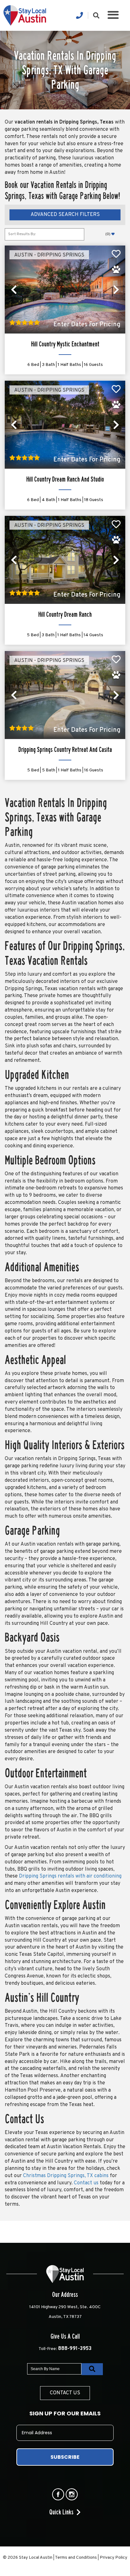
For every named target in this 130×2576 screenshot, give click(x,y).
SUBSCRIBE (65, 2457)
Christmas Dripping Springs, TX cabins (66, 2176)
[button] (113, 16)
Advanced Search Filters (65, 215)
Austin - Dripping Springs (49, 255)
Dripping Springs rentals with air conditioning (70, 1876)
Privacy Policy (113, 2558)
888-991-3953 (75, 2349)
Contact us (86, 2183)
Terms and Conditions (76, 2558)
